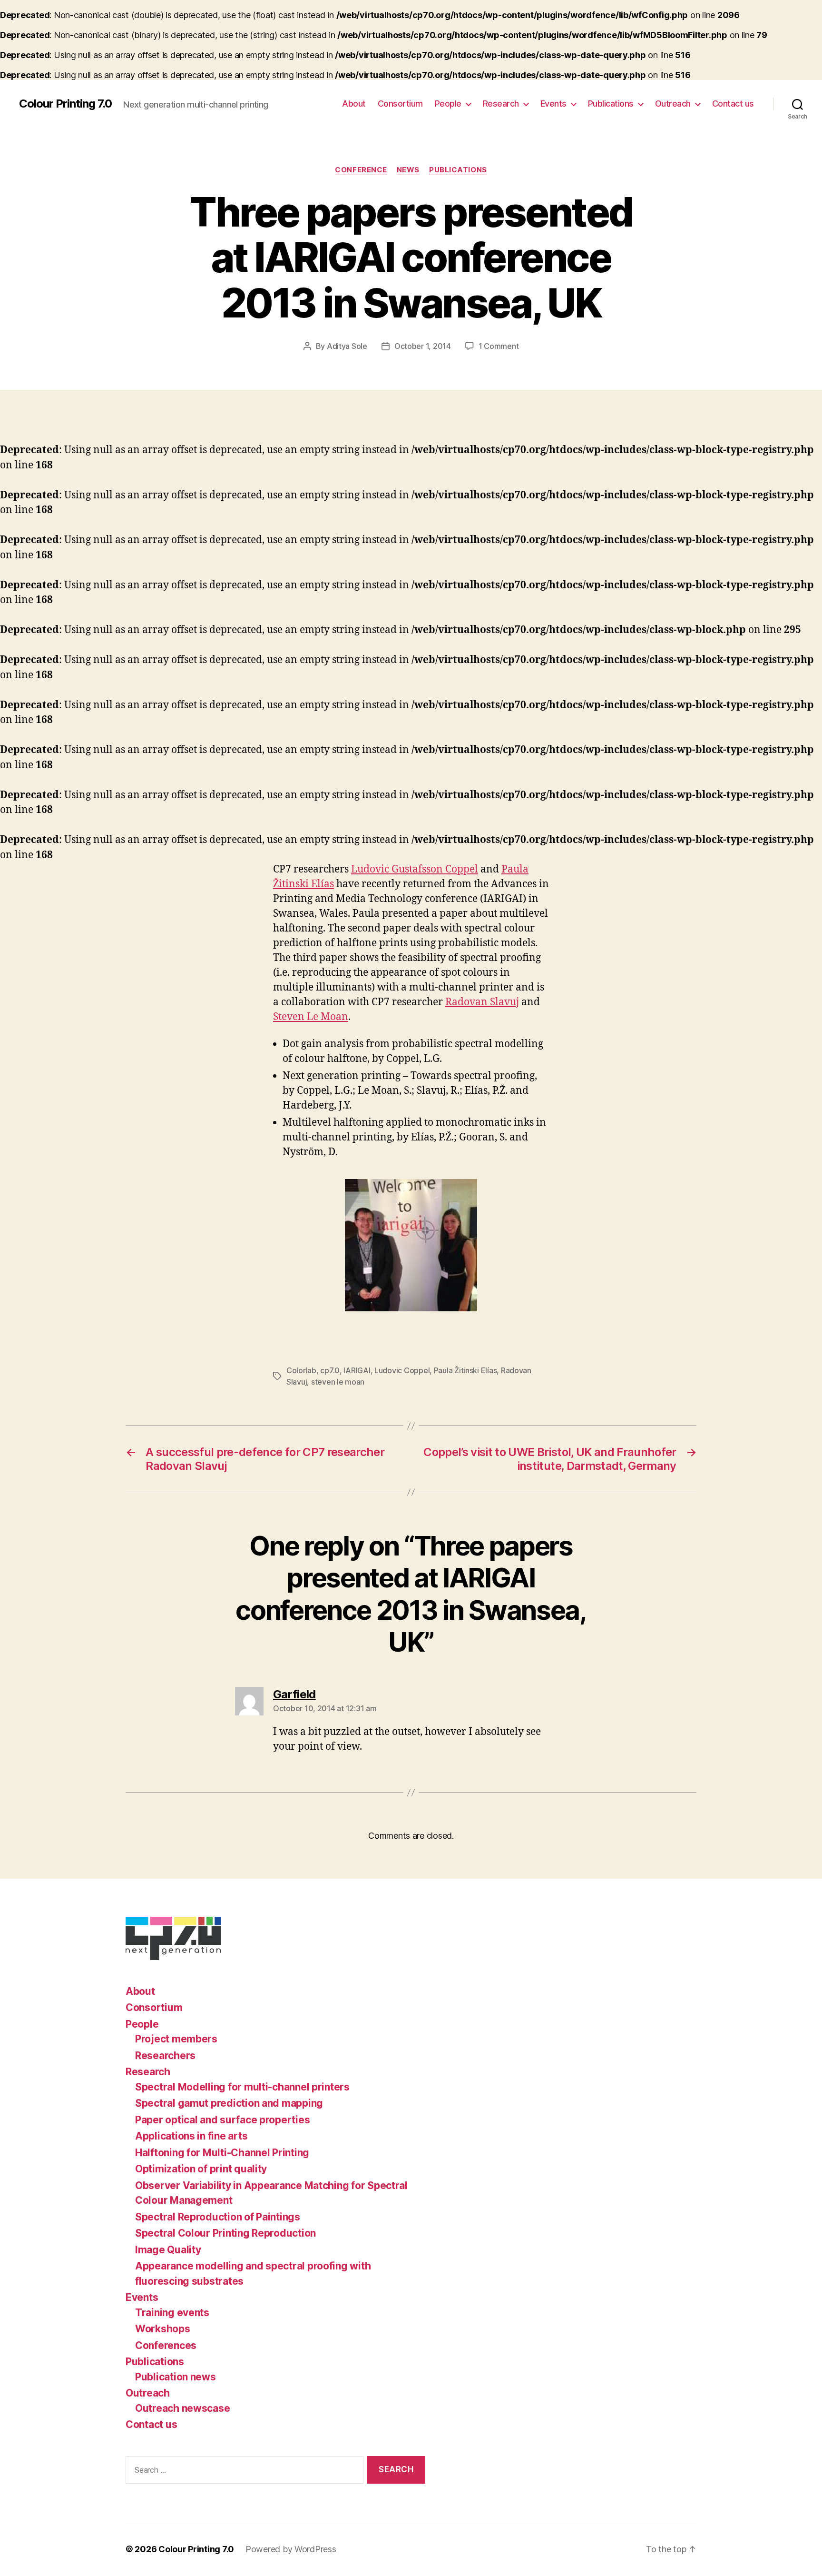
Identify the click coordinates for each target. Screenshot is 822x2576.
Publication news (176, 2377)
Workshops (163, 2329)
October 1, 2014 (423, 346)
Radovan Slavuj (482, 1002)
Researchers (165, 2056)
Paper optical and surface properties (222, 2120)
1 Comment (499, 346)
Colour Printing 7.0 (65, 104)
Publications (611, 104)
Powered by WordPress (291, 2549)
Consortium (400, 104)
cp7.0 (330, 1370)
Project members (176, 2039)
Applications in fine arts (191, 2136)
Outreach (673, 104)
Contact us (733, 104)
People (448, 104)
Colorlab (301, 1370)
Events (553, 104)
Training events (172, 2313)
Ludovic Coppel (402, 1370)
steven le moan (338, 1382)
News (408, 170)
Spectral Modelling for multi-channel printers (242, 2087)
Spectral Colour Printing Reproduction (225, 2233)
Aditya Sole (347, 346)
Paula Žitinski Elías (465, 1370)
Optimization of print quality (201, 2169)
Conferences (166, 2345)
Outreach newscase (182, 2408)
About (354, 104)
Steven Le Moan (311, 1017)
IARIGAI (357, 1370)
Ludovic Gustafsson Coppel (415, 869)
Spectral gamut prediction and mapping (229, 2103)
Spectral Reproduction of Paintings (218, 2217)
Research (501, 104)
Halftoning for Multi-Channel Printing (222, 2153)
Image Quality (168, 2250)
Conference (361, 170)
